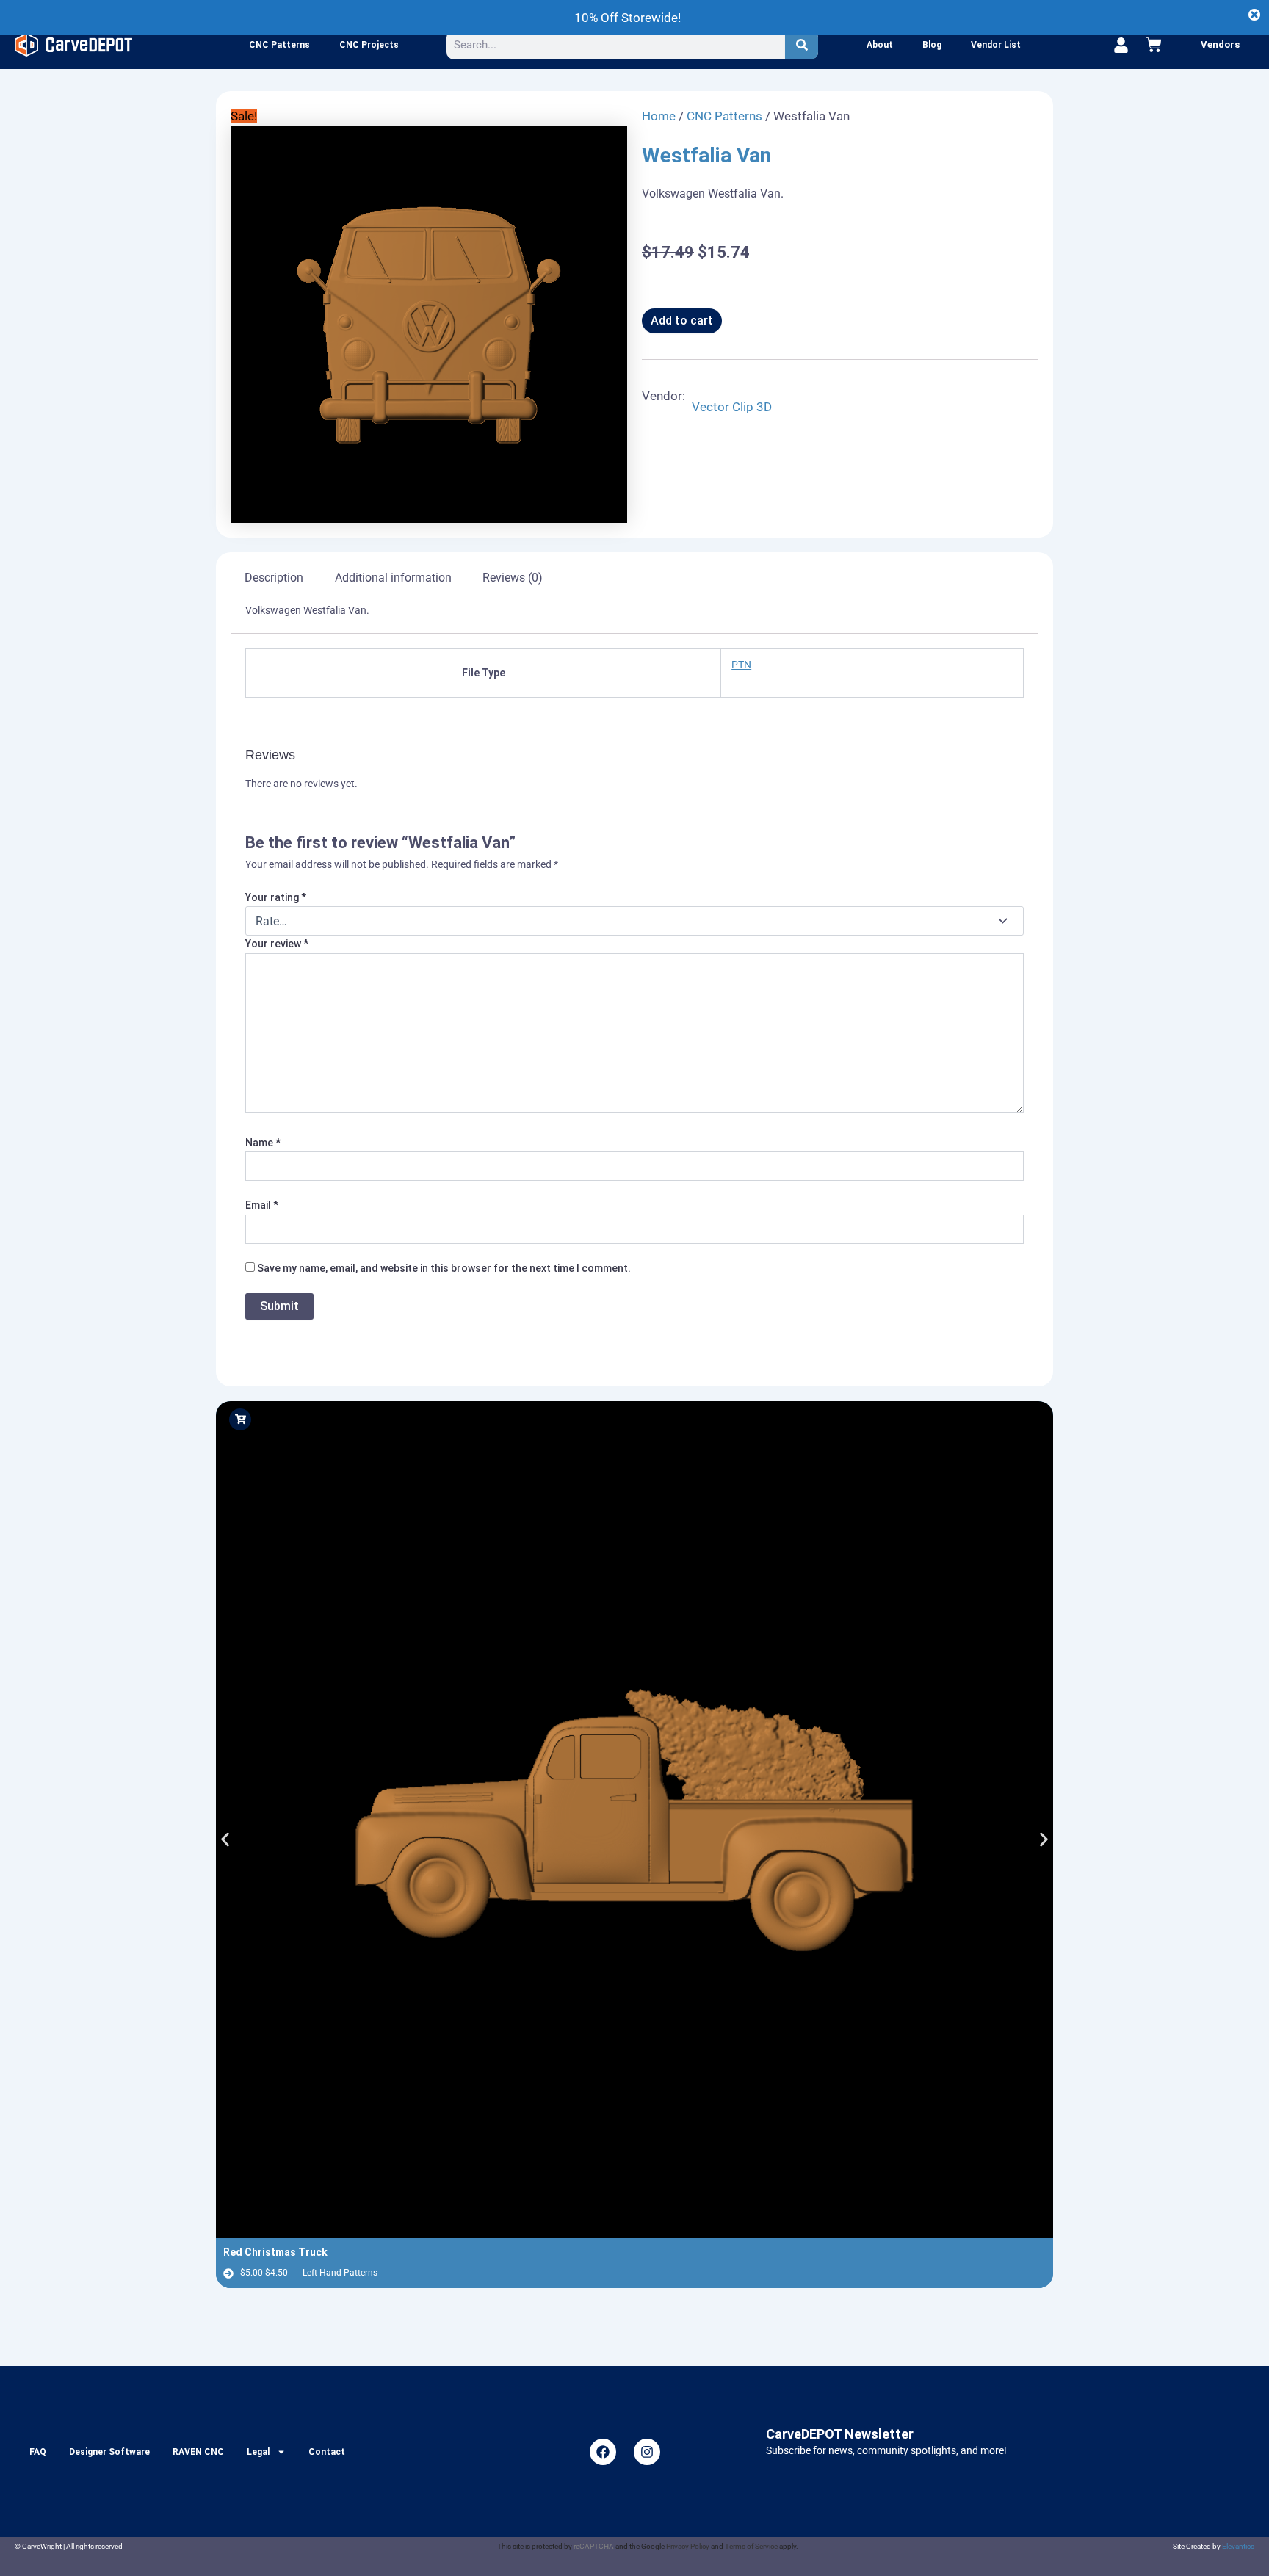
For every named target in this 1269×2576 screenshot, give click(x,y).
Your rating (276, 897)
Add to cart (682, 321)
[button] (225, 1839)
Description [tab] (274, 578)
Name (263, 1143)
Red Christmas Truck (275, 2252)
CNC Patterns (279, 45)
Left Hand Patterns (340, 2273)
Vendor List (996, 45)
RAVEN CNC (198, 2452)
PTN (741, 665)
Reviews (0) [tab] (513, 578)
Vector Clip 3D (732, 407)
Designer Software (109, 2452)
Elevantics (1238, 2546)
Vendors (1220, 44)
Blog (932, 45)
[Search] (802, 45)
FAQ (38, 2452)
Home (659, 116)
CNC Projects (369, 45)
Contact (327, 2452)
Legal (258, 2452)
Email (262, 1205)
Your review (277, 944)
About (880, 45)
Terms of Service (751, 2546)
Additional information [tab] (393, 578)
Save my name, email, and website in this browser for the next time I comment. (444, 1268)
